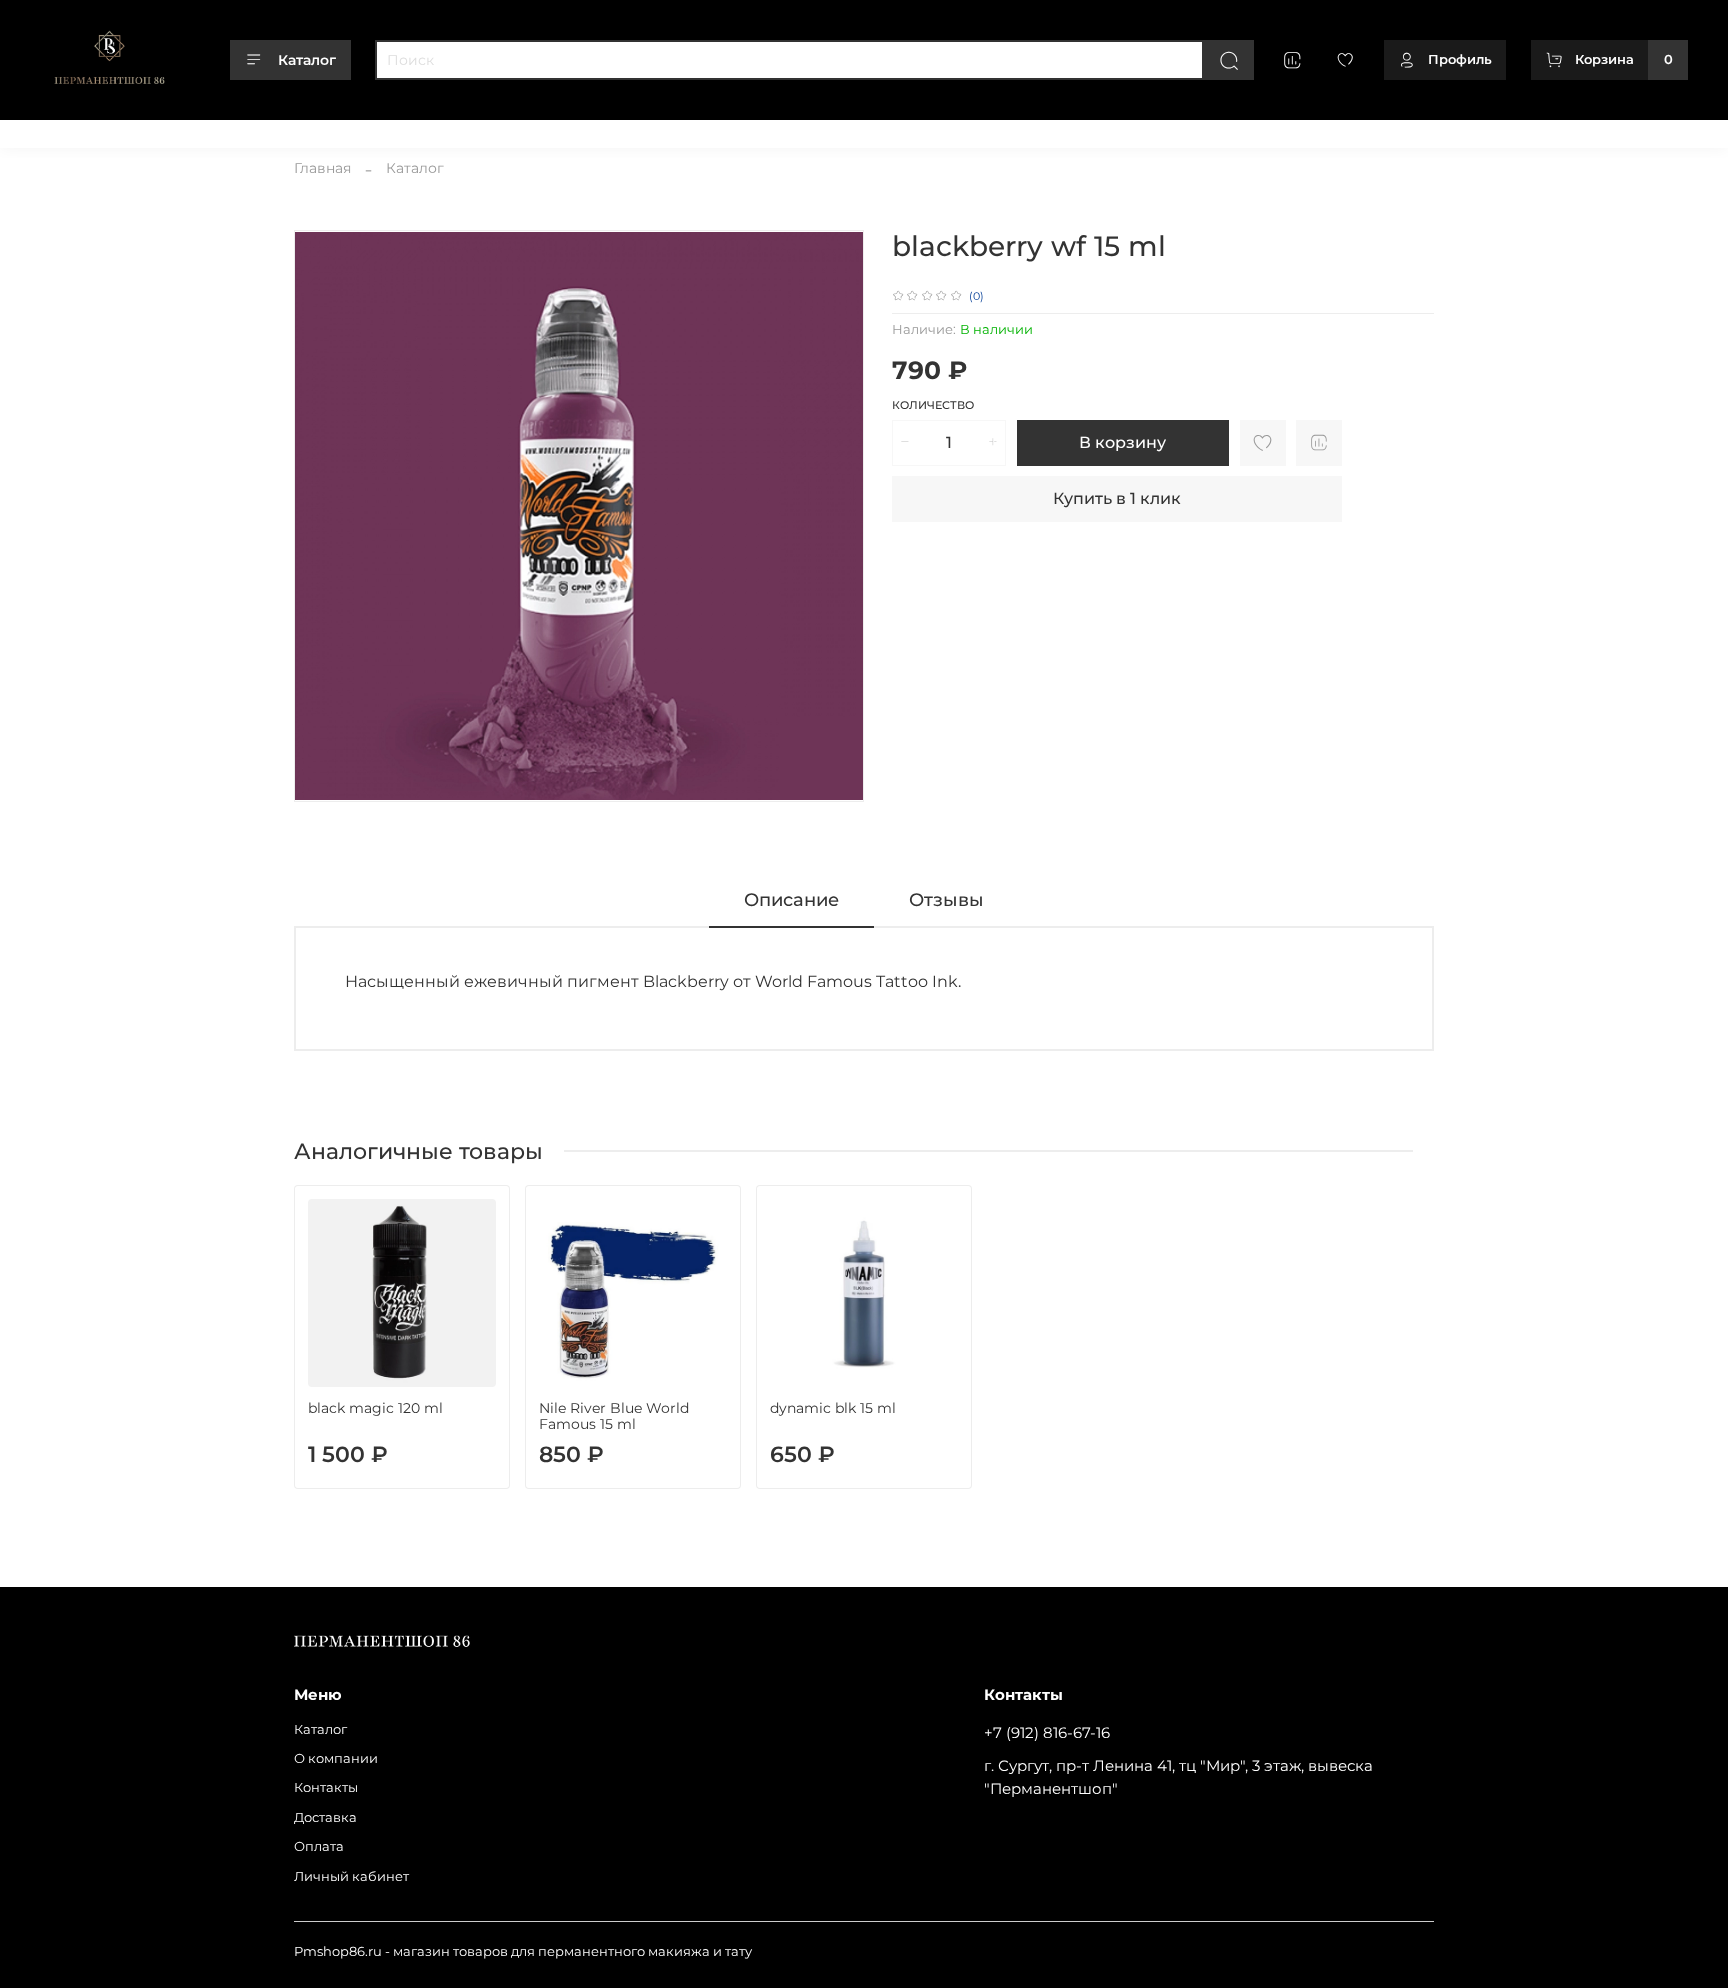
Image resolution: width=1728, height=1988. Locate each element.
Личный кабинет (501, 128)
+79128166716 (1645, 128)
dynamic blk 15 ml (833, 1408)
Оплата (401, 128)
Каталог (307, 60)
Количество (933, 405)
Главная (322, 168)
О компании (153, 128)
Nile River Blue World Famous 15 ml (614, 1416)
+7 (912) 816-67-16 (1047, 1732)
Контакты (245, 128)
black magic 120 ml (375, 1408)
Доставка (326, 128)
